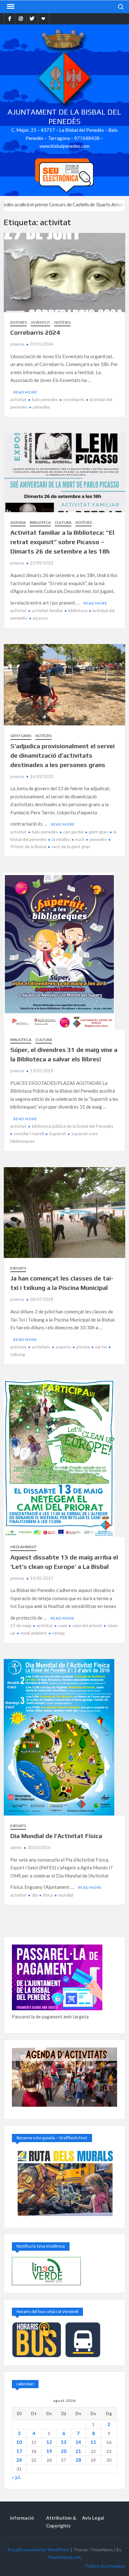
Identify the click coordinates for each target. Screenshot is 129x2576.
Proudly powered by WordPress (39, 2550)
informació (22, 2518)
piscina (83, 1347)
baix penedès (45, 399)
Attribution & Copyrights (61, 2522)
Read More (25, 392)
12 (49, 2442)
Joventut (40, 322)
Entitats (18, 322)
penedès (41, 407)
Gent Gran (21, 736)
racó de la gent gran (71, 846)
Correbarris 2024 (35, 332)
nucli (80, 839)
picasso (40, 618)
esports (63, 1347)
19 (49, 2451)
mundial (66, 1895)
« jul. (16, 2477)
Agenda (18, 522)
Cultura (63, 522)
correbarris (74, 399)
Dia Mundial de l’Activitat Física (56, 1836)
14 (78, 2442)
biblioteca (78, 610)
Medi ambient (23, 1547)
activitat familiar (47, 610)
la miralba (61, 839)
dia (35, 1895)
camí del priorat (87, 1625)
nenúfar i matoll (29, 1133)
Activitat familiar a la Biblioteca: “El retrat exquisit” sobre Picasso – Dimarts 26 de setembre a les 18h (62, 542)
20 (64, 2451)
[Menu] (10, 7)
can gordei (73, 832)
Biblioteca (40, 522)
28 (78, 2460)
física (48, 1895)
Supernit (58, 1133)
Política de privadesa (105, 2566)
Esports (18, 1268)
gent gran (98, 832)
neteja (59, 1633)
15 (93, 2442)
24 (19, 2460)
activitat (18, 399)
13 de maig (21, 1625)
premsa (17, 344)
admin (16, 1847)
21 (78, 2451)
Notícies (62, 322)
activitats (41, 1347)
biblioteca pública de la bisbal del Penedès (73, 1126)
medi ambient (34, 1633)
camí (63, 1625)
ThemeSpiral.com (64, 2557)
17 (19, 2451)
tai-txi (101, 1347)
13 (64, 2442)
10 (19, 2442)
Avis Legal (93, 2518)
